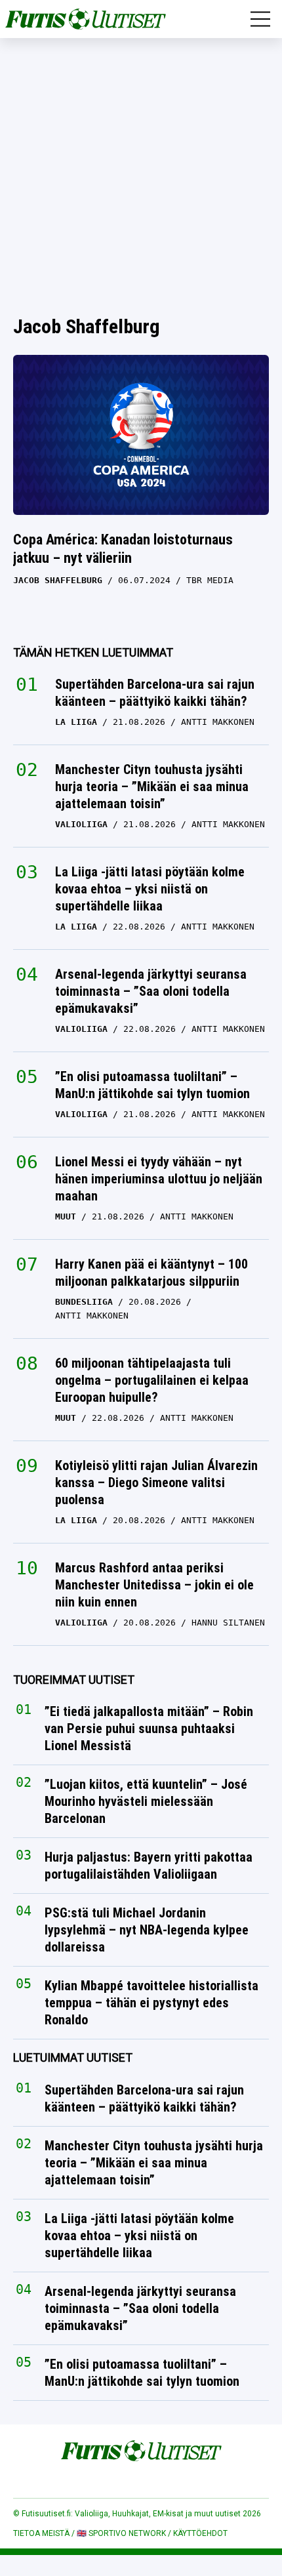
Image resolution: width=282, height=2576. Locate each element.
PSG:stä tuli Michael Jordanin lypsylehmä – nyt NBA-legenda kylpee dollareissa (147, 1931)
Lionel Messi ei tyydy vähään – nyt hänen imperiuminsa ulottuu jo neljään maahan (159, 1179)
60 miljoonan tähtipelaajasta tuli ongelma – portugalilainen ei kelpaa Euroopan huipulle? (152, 1380)
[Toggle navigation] (260, 19)
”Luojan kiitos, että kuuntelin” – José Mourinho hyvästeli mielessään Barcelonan (146, 1802)
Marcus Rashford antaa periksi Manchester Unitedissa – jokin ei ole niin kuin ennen (154, 1585)
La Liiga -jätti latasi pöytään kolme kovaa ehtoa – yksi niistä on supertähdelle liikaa (150, 889)
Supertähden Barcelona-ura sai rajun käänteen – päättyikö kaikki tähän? (155, 693)
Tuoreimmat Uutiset (74, 1680)
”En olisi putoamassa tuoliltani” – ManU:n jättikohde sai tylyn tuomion (152, 1085)
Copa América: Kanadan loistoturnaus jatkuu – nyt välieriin (123, 549)
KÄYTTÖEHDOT (200, 2533)
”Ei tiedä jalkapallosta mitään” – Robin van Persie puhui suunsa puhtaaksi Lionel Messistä (149, 1729)
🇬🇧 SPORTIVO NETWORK (121, 2533)
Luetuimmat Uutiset (73, 2058)
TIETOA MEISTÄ (41, 2533)
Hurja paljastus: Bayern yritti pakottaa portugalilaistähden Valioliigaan (149, 1866)
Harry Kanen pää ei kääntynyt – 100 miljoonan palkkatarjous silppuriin (151, 1273)
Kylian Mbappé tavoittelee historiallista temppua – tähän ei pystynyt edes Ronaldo (151, 2003)
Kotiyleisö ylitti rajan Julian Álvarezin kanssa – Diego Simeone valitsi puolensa (156, 1482)
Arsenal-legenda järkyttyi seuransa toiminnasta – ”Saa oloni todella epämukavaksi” (151, 991)
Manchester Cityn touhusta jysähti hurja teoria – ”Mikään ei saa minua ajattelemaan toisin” (152, 787)
